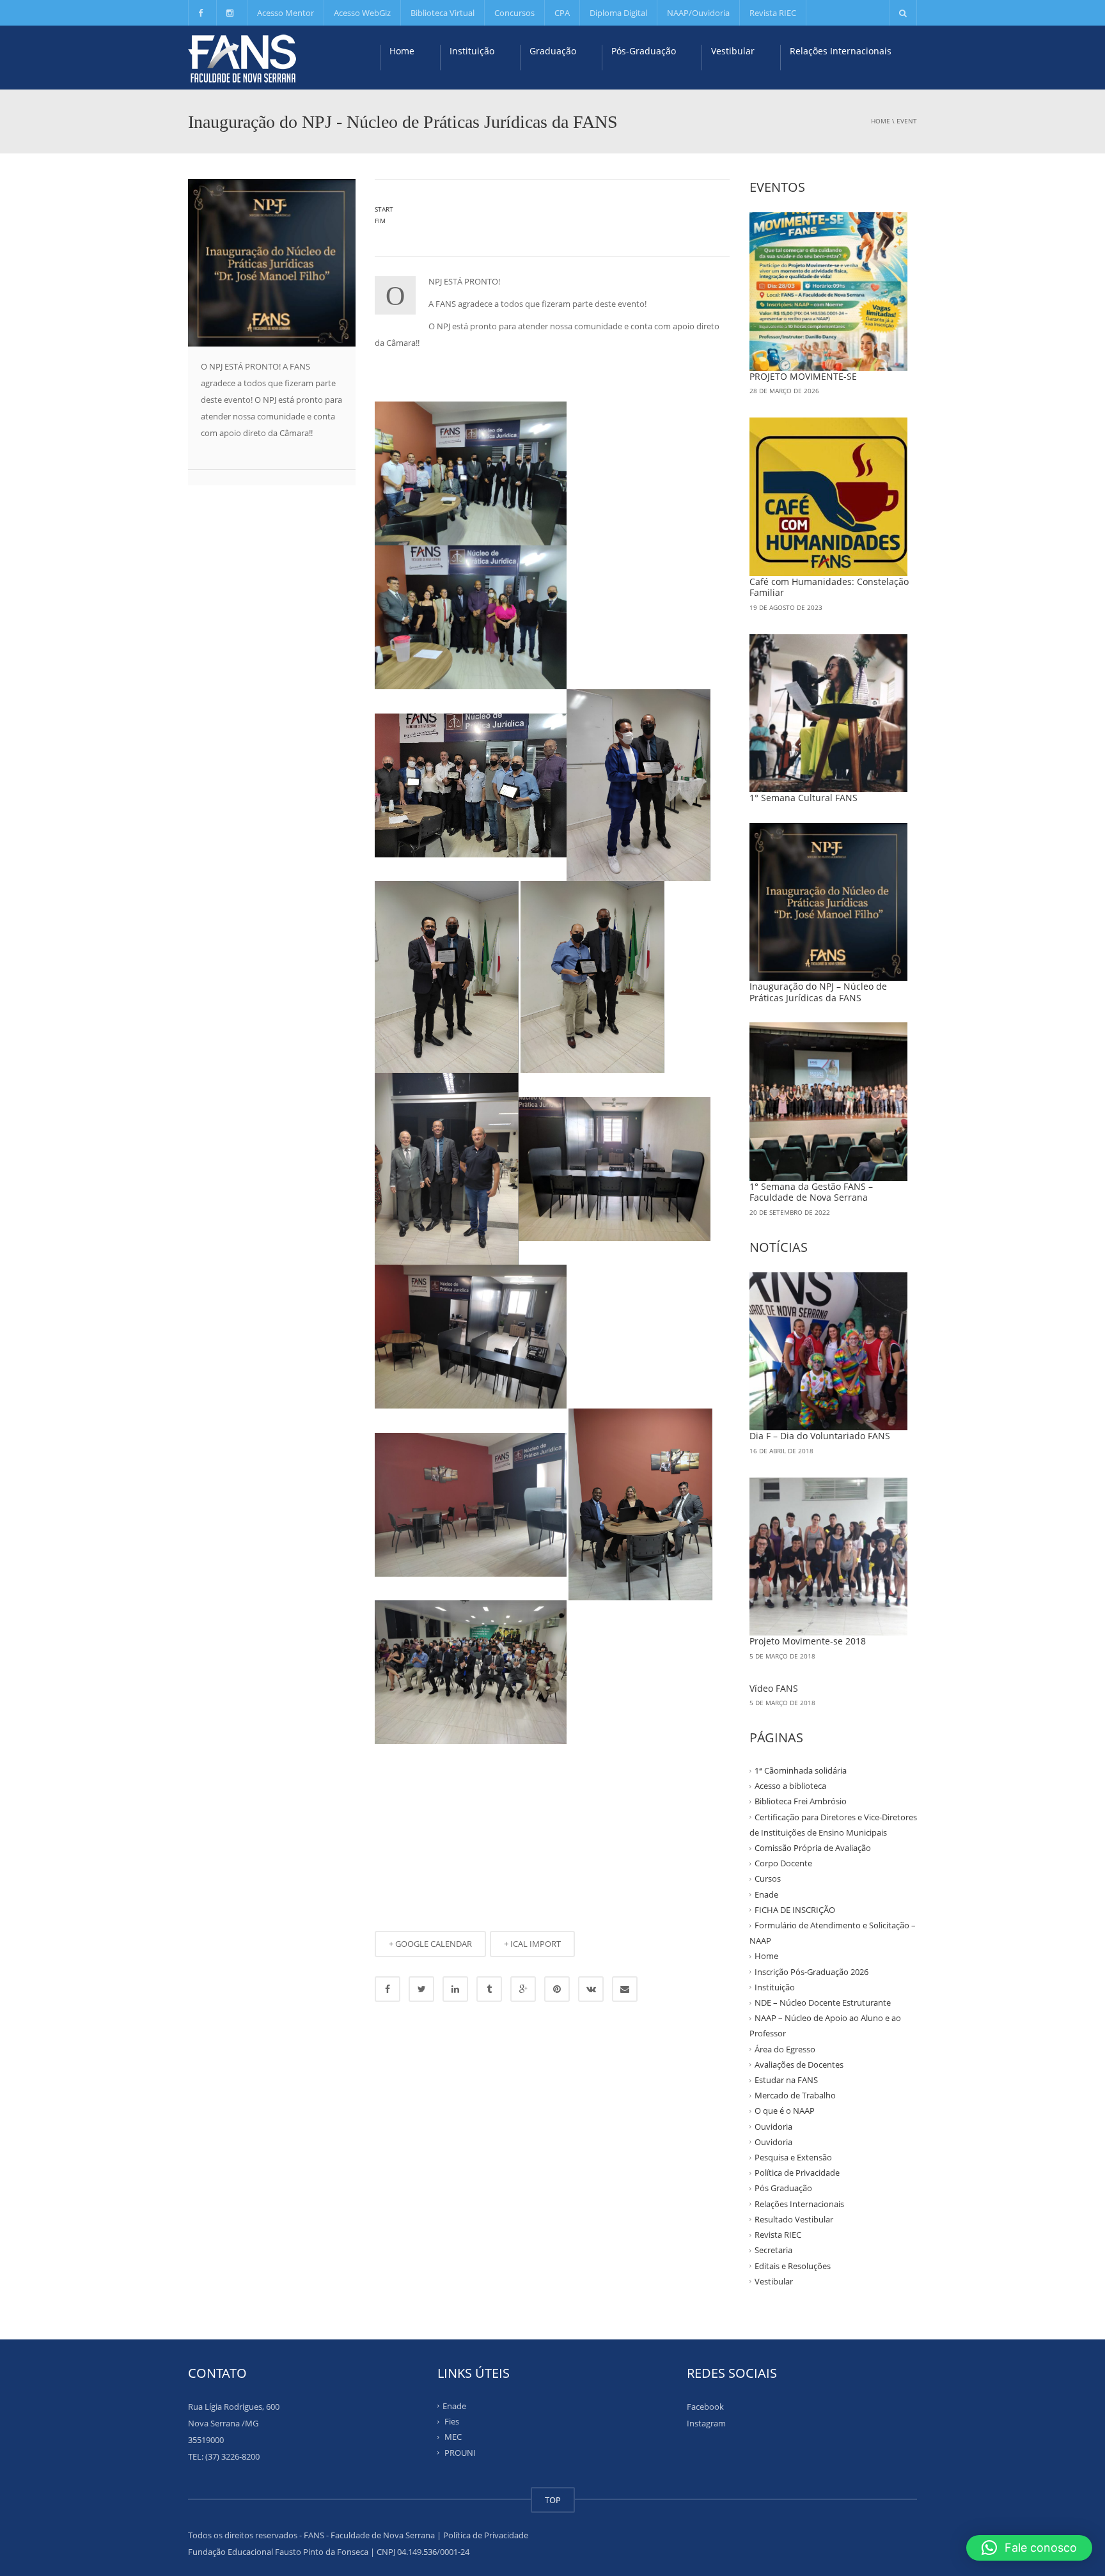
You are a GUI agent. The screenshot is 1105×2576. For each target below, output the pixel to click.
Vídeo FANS (774, 1688)
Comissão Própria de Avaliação (813, 1848)
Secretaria (773, 2250)
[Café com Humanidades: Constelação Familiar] (829, 497)
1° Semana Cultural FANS (803, 798)
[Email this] (625, 1989)
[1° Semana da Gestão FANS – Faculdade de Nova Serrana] (829, 1102)
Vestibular (733, 51)
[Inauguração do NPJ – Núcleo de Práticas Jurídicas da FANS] (829, 902)
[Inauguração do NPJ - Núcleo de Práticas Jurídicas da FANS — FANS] (242, 58)
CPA (562, 13)
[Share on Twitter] (421, 1989)
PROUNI (460, 2452)
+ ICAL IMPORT (532, 1944)
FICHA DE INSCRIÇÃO (795, 1910)
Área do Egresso (785, 2049)
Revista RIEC (773, 13)
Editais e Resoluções (793, 2265)
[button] (1029, 2548)
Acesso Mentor (286, 13)
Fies (452, 2421)
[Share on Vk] (591, 1989)
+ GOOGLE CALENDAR (430, 1944)
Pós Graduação (783, 2188)
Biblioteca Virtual (443, 13)
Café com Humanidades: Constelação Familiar (829, 587)
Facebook (705, 2407)
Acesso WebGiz (362, 13)
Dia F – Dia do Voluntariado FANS (820, 1436)
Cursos (768, 1878)
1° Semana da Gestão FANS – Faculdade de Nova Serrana (811, 1192)
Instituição (472, 51)
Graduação (553, 51)
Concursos (514, 13)
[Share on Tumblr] (489, 1989)
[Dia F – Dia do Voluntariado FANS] (829, 1352)
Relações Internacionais (841, 51)
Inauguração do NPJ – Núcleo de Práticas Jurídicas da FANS (818, 992)
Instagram (706, 2423)
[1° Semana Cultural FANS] (829, 714)
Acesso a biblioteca (790, 1786)
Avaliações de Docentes (799, 2065)
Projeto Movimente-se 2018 (808, 1641)
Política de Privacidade (797, 2173)
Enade (766, 1894)
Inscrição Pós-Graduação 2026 (811, 1971)
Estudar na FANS (786, 2080)
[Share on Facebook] (388, 1989)
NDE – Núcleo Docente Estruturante (823, 2002)
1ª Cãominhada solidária (801, 1770)
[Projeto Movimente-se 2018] (829, 1557)
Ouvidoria (773, 2126)
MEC (453, 2437)
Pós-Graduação (644, 51)
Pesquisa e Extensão (793, 2157)
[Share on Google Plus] (523, 1989)
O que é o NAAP (785, 2111)
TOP (553, 2500)
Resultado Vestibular (794, 2219)
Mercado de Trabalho (795, 2095)
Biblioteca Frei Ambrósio (801, 1801)
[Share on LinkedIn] (455, 1989)
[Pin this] (557, 1989)
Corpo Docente (783, 1863)
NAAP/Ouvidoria (698, 13)
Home (402, 51)
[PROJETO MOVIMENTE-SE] (829, 292)
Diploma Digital (618, 13)
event (907, 121)
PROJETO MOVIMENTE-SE (803, 376)
